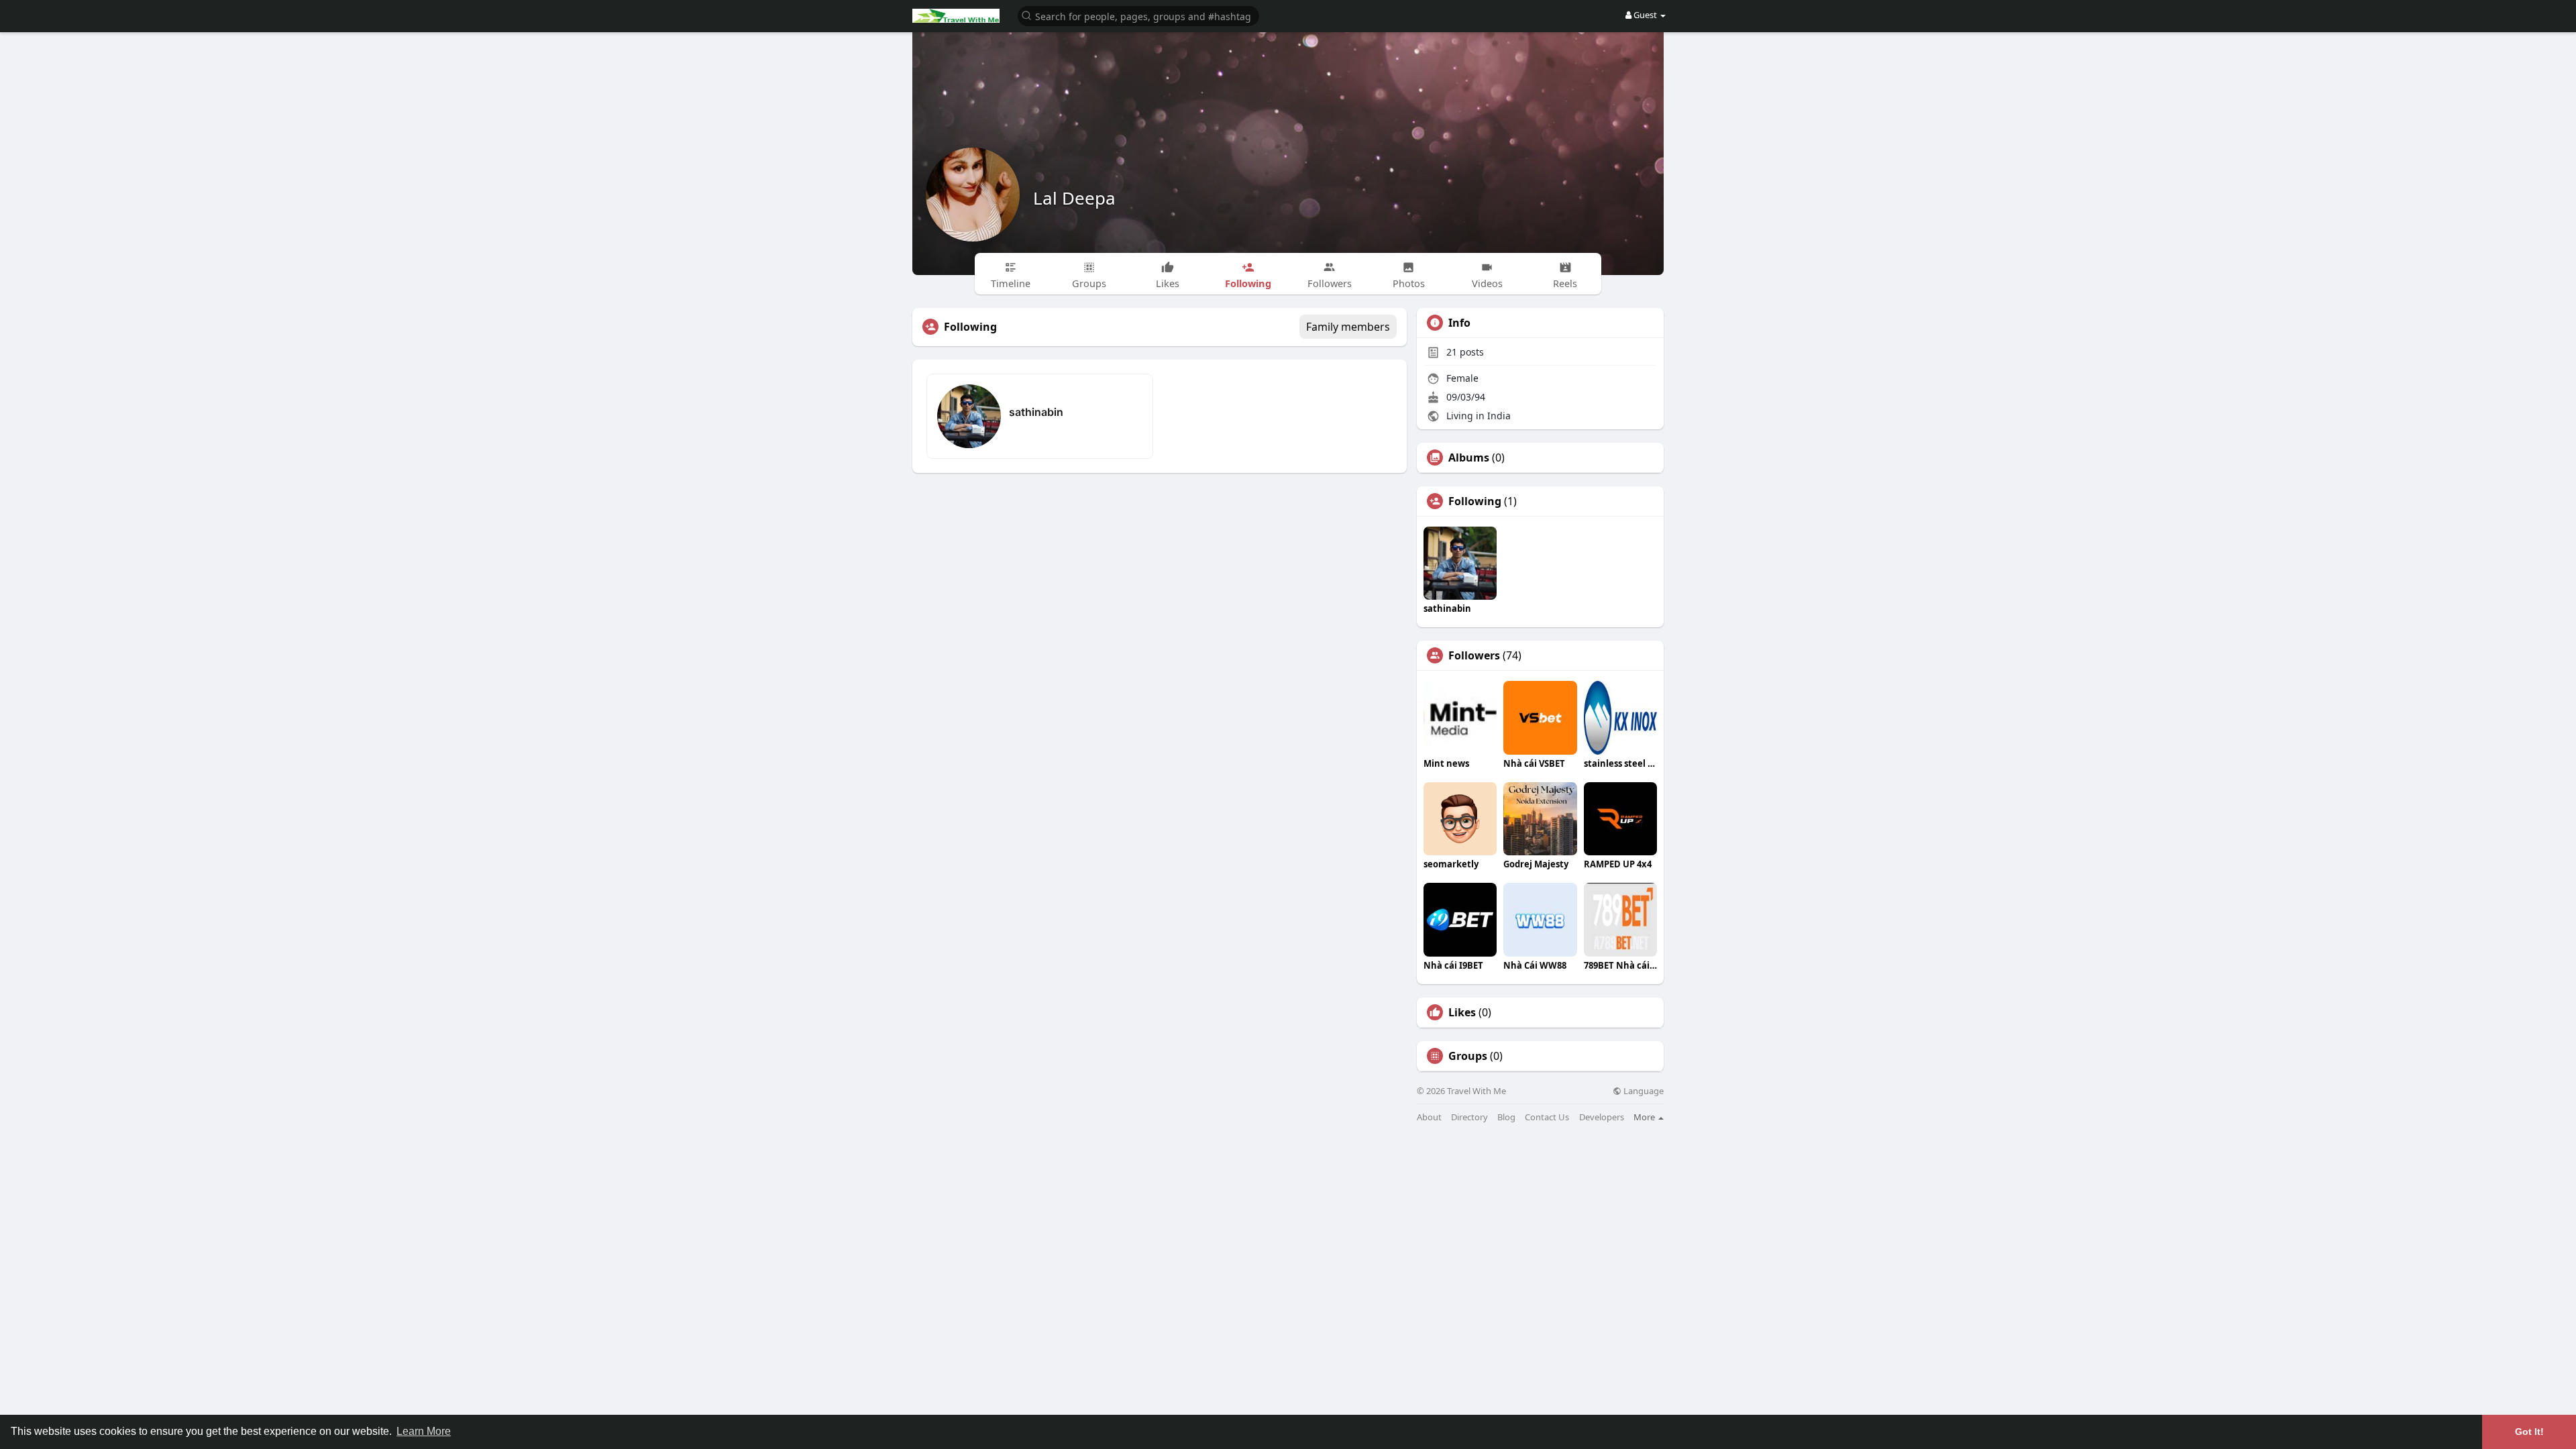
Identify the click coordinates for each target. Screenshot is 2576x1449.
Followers (1474, 655)
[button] (1138, 15)
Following (1475, 501)
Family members (1348, 327)
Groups (1468, 1056)
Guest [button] (1645, 15)
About (1429, 1117)
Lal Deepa (1074, 198)
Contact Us (1547, 1117)
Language (1643, 1091)
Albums (1469, 458)
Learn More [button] (424, 1431)
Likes (1462, 1012)
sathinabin (1036, 412)
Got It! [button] (2529, 1432)
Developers (1602, 1117)
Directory (1469, 1117)
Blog (1506, 1117)
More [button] (1645, 1117)
